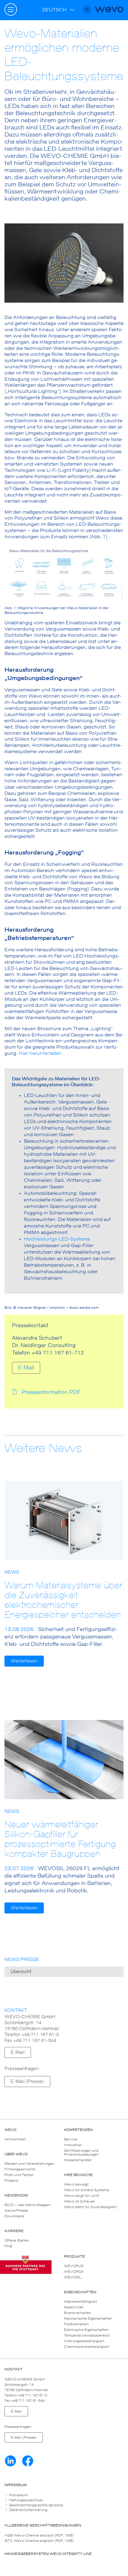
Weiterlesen (24, 1661)
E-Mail (26, 1368)
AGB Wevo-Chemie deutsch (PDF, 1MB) (39, 2535)
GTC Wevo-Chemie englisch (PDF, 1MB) (39, 2541)
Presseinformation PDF (51, 1392)
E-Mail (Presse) (27, 2082)
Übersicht (21, 1972)
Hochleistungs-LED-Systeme (57, 1239)
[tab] (64, 2495)
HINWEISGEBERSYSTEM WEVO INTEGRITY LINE (48, 2554)
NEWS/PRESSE (22, 1960)
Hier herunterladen (40, 1053)
